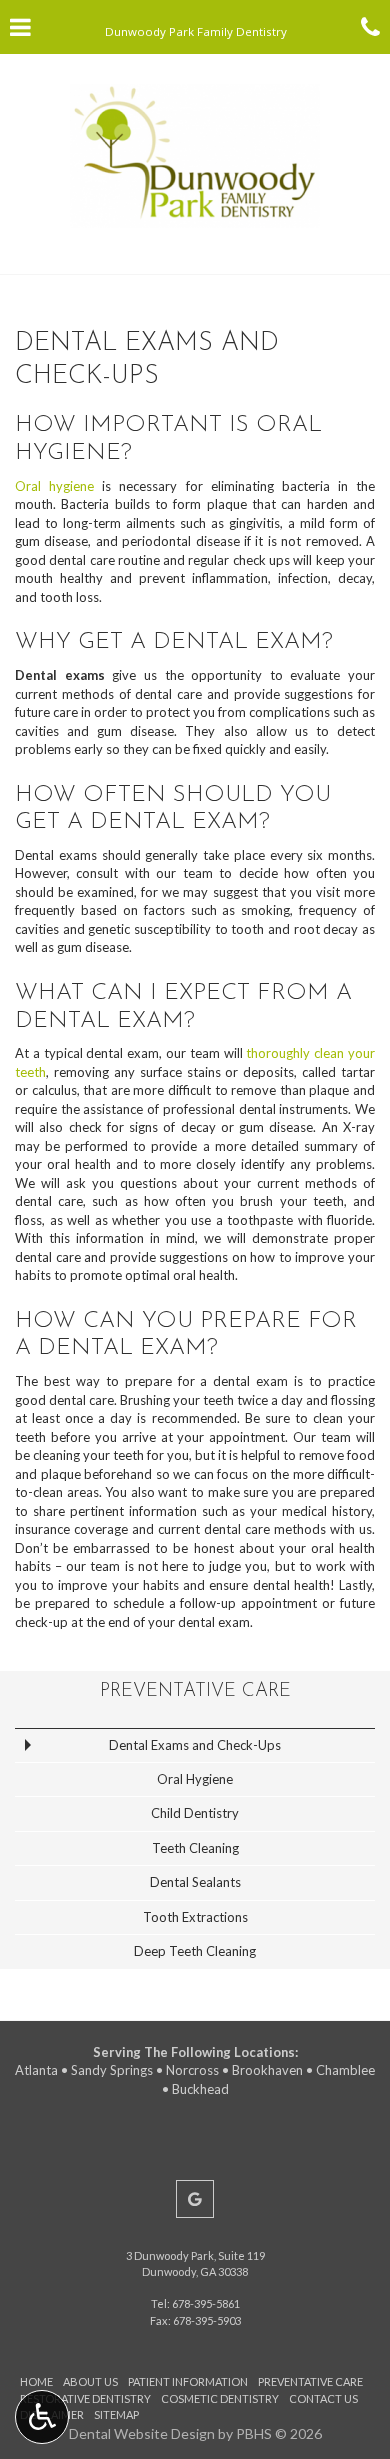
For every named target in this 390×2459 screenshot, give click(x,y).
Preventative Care (195, 1691)
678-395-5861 (206, 2303)
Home (36, 2381)
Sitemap (116, 2414)
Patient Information (188, 2381)
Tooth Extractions (195, 1917)
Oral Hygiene (195, 1779)
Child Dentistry (195, 1813)
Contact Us (323, 2398)
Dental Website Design (142, 2433)
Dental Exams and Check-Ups (195, 1745)
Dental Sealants (195, 1882)
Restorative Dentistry (85, 2398)
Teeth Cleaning (195, 1848)
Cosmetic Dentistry (220, 2398)
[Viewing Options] (42, 2417)
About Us (90, 2381)
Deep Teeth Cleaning (195, 1951)
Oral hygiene (54, 486)
